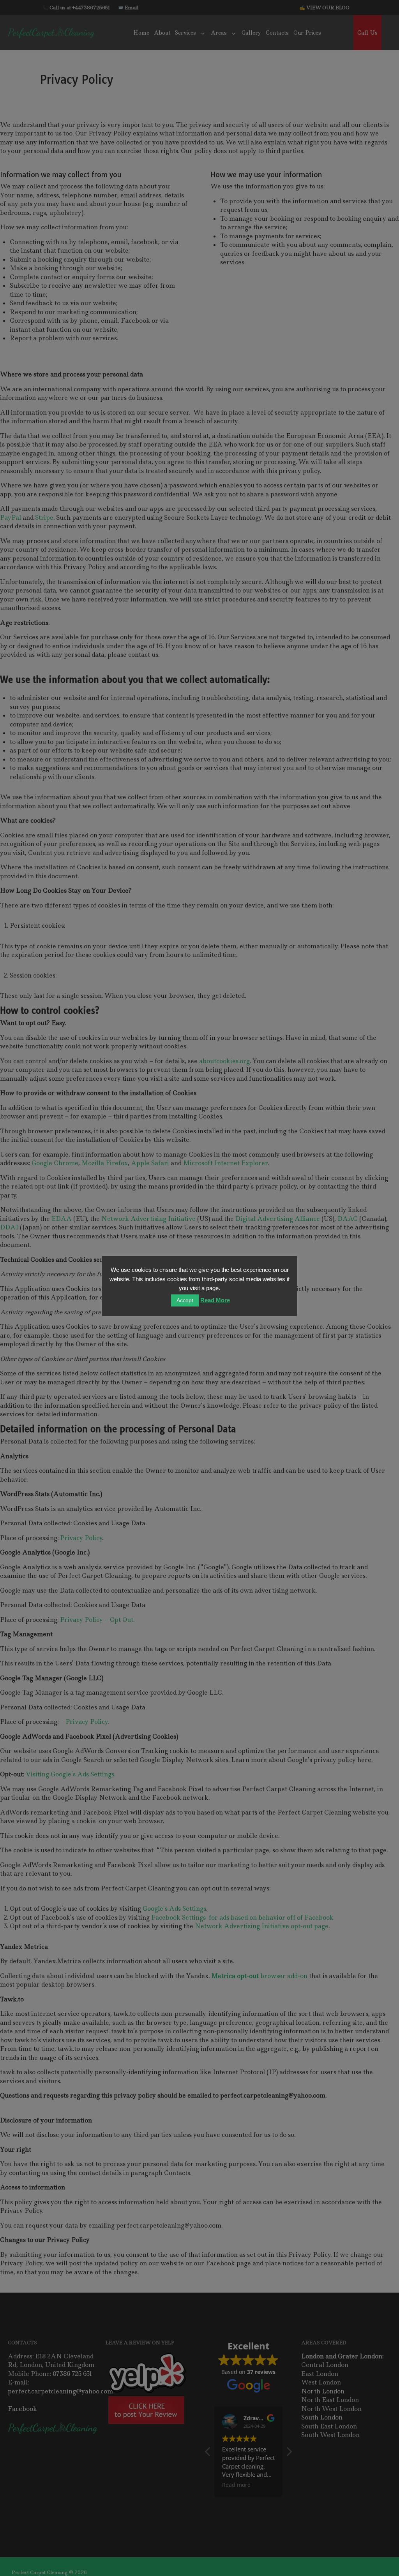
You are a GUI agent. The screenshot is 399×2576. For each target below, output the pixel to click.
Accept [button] (185, 1300)
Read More (215, 1300)
